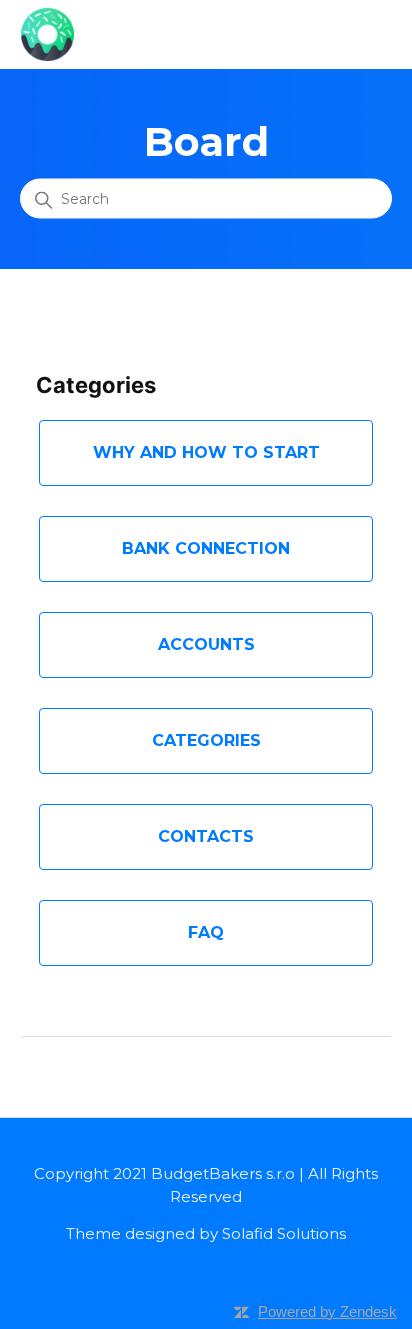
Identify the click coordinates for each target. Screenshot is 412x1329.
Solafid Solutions (284, 1233)
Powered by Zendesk (327, 1311)
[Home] (47, 32)
